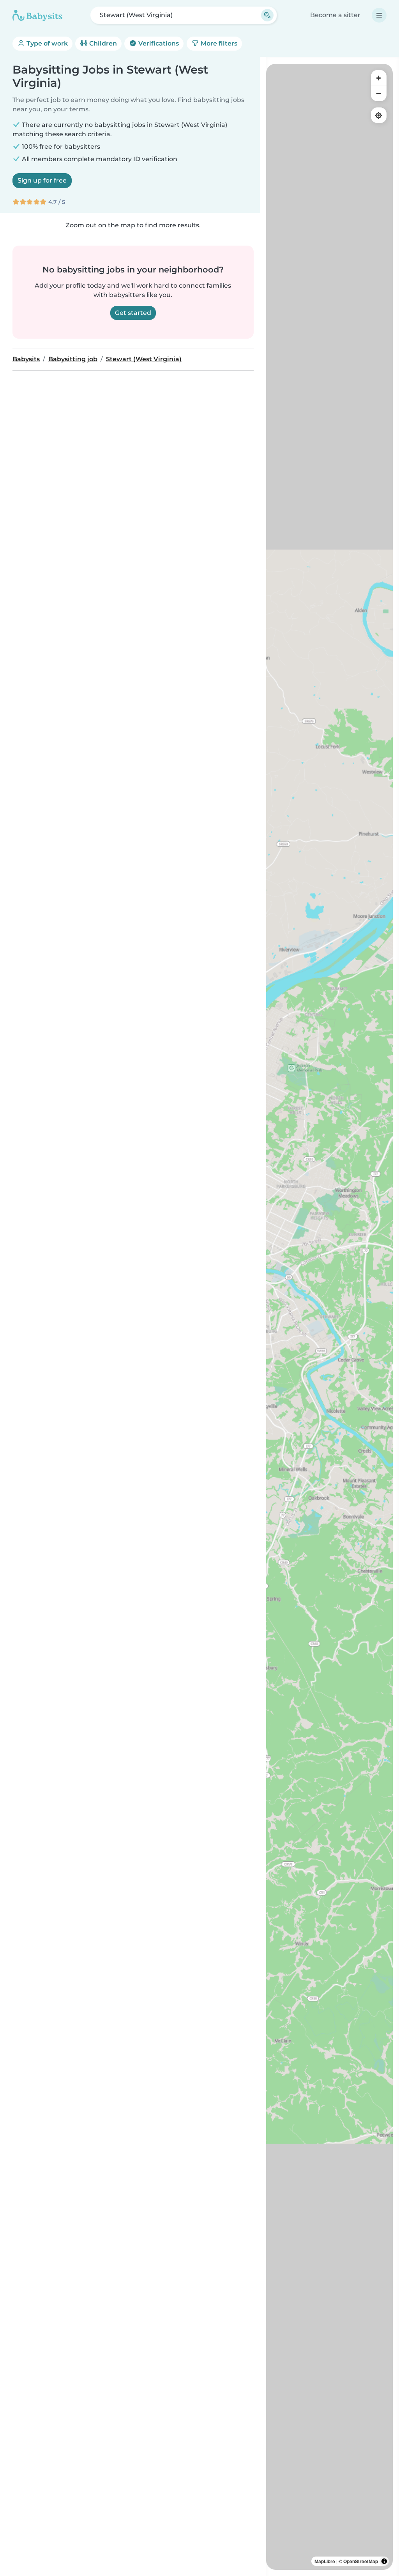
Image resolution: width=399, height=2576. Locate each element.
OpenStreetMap (361, 2561)
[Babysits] (37, 15)
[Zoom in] (379, 78)
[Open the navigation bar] (379, 15)
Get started (133, 313)
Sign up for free (42, 180)
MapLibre (325, 2561)
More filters (218, 43)
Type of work (46, 43)
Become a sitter (335, 15)
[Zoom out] (379, 93)
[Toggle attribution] (384, 2561)
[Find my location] (379, 115)
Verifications (158, 43)
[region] (329, 1317)
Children (102, 43)
